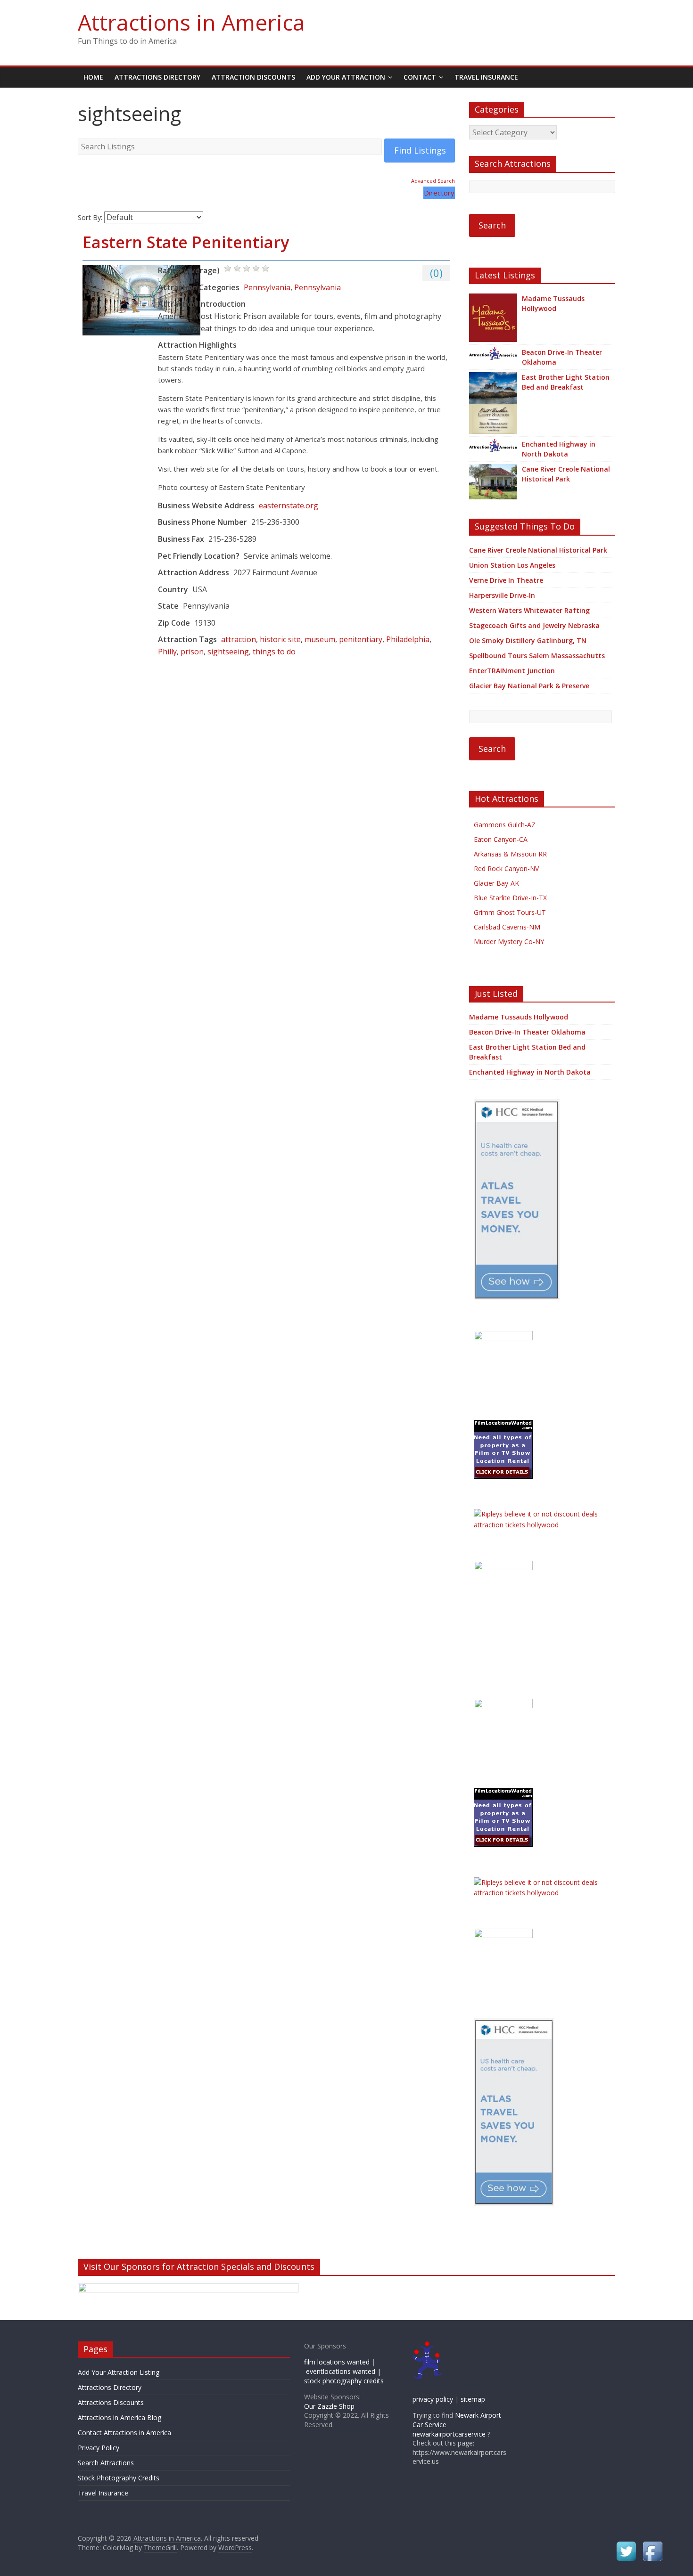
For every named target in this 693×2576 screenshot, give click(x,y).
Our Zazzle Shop (329, 2406)
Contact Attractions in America (124, 2433)
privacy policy (433, 2399)
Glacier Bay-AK (496, 883)
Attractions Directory (157, 77)
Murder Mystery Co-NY (509, 942)
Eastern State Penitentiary (186, 242)
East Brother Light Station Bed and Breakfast (566, 382)
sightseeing (228, 652)
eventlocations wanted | (343, 2371)
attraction (239, 639)
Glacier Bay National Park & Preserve (529, 686)
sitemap (473, 2399)
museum (320, 639)
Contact (420, 77)
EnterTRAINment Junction (512, 671)
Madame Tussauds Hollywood (553, 303)
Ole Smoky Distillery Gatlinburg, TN (528, 640)
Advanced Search (433, 181)
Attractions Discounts (111, 2402)
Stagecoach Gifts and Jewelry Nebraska (534, 625)
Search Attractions (106, 2463)
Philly (167, 652)
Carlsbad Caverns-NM (507, 927)
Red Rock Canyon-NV (506, 868)
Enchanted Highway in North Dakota (559, 449)
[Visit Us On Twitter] (626, 2544)
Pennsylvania (267, 287)
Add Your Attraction (346, 77)
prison (192, 652)
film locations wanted (337, 2362)
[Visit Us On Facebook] (652, 2544)
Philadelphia (408, 639)
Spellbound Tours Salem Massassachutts (537, 656)
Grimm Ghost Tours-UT (510, 912)
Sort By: (90, 217)
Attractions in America (191, 22)
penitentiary (361, 639)
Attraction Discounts (253, 77)
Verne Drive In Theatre (506, 580)
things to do (274, 652)
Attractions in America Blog (120, 2417)
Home (93, 77)
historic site (280, 639)
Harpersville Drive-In (502, 595)
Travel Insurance (486, 77)
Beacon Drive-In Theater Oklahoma (562, 357)
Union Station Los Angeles (512, 565)
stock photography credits (344, 2381)
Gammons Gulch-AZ (505, 825)
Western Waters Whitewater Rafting (529, 610)
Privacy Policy (99, 2448)
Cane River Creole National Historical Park (566, 474)
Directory (439, 193)
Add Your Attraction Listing (119, 2372)
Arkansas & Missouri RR (510, 854)
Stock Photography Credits (119, 2478)
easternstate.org (289, 505)
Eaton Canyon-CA (501, 839)
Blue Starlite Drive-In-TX (510, 898)
